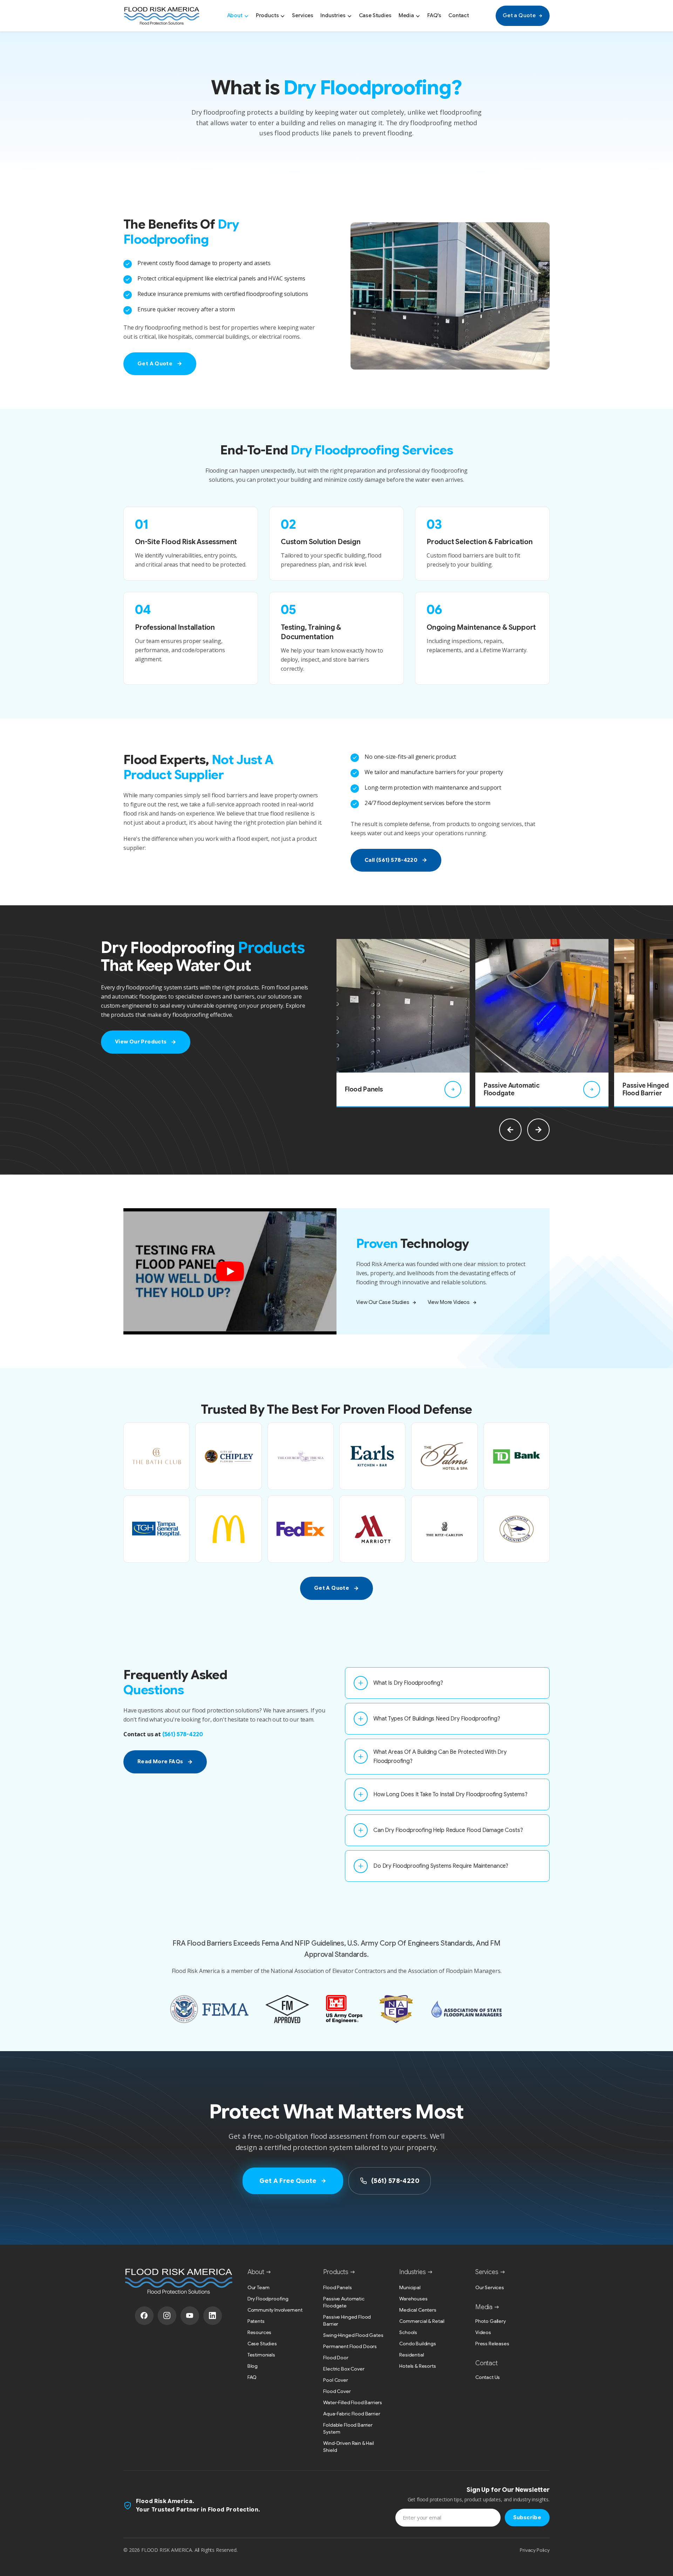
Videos (483, 2332)
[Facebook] (144, 2316)
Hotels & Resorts (417, 2366)
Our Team (259, 2287)
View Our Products (141, 1042)
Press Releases (492, 2344)
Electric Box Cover (344, 2369)
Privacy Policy (535, 2550)
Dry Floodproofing (268, 2299)
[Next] (538, 1130)
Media (406, 15)
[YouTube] (190, 2316)
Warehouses (413, 2299)
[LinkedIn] (213, 2316)
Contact (459, 15)
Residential (412, 2355)
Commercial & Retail (422, 2321)
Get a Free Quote (288, 2181)
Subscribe (527, 2517)
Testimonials (261, 2355)
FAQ (252, 2377)
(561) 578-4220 (183, 1735)
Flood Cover (337, 2391)
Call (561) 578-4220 (391, 860)
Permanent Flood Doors (350, 2346)
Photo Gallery (491, 2321)
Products (267, 15)
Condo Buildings (418, 2344)
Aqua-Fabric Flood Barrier (352, 2414)
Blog (253, 2366)
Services (303, 15)
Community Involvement (275, 2310)
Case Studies (375, 15)
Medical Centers (418, 2310)
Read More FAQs (160, 1762)
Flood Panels (337, 2287)
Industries (333, 15)
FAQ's (434, 15)
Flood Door (336, 2358)
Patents (256, 2321)
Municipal (410, 2287)
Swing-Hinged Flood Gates (353, 2335)
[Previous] (510, 1130)
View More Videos (449, 1302)
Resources (260, 2332)
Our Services (490, 2287)
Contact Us (488, 2377)
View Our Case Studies (383, 1302)
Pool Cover (335, 2380)
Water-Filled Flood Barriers (353, 2402)
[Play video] (230, 1271)
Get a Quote (519, 15)
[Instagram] (167, 2316)
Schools (408, 2332)
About (235, 15)
